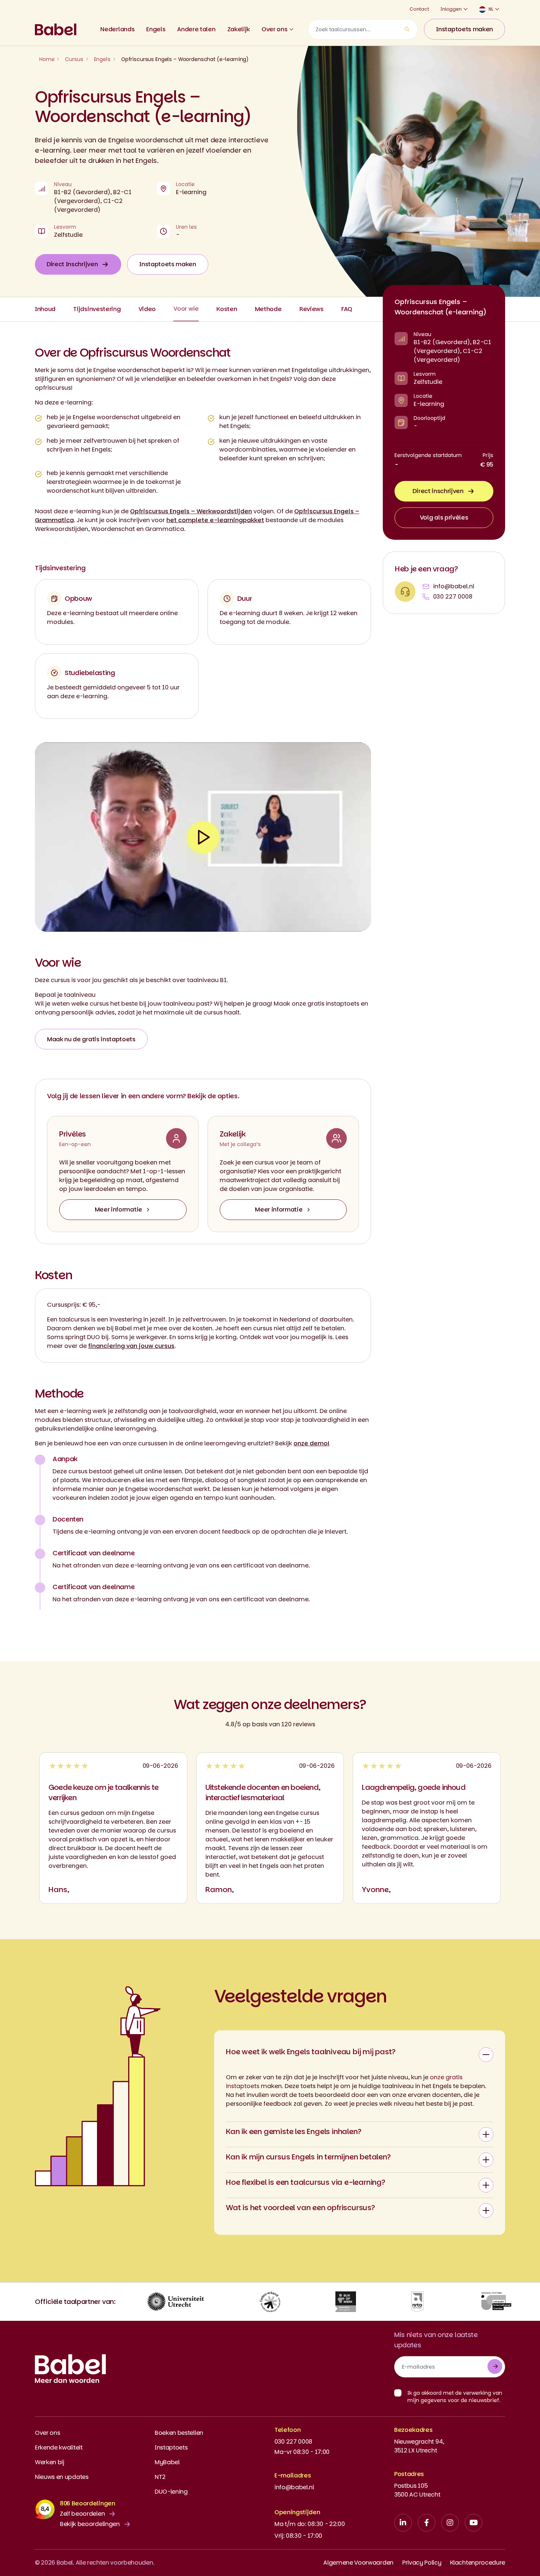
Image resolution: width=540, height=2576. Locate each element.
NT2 (160, 2477)
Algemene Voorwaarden (358, 2563)
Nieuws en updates (62, 2477)
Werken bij (50, 2462)
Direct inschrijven (438, 491)
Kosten (227, 309)
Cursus (74, 59)
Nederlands (117, 29)
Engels (156, 29)
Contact (419, 9)
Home (47, 59)
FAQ (347, 309)
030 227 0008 (453, 597)
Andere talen (196, 29)
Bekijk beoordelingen (90, 2524)
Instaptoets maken (465, 29)
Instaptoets (171, 2447)
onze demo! (312, 1443)
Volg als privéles (444, 518)
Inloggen (451, 9)
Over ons (274, 29)
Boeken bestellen (179, 2433)
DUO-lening (171, 2492)
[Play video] (203, 837)
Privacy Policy (422, 2563)
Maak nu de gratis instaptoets (91, 1039)
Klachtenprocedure (478, 2563)
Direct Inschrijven (72, 264)
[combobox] (363, 29)
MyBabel (167, 2462)
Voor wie (186, 309)
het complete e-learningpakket (215, 520)
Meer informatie (118, 1209)
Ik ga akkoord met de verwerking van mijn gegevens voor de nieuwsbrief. (455, 2397)
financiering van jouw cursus (131, 1346)
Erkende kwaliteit (59, 2447)
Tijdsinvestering (97, 309)
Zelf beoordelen (82, 2514)
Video (147, 309)
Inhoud (45, 309)
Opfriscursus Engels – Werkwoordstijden (191, 511)
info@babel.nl (454, 586)
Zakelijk (239, 29)
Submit (495, 2366)
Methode (268, 309)
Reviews (312, 309)
